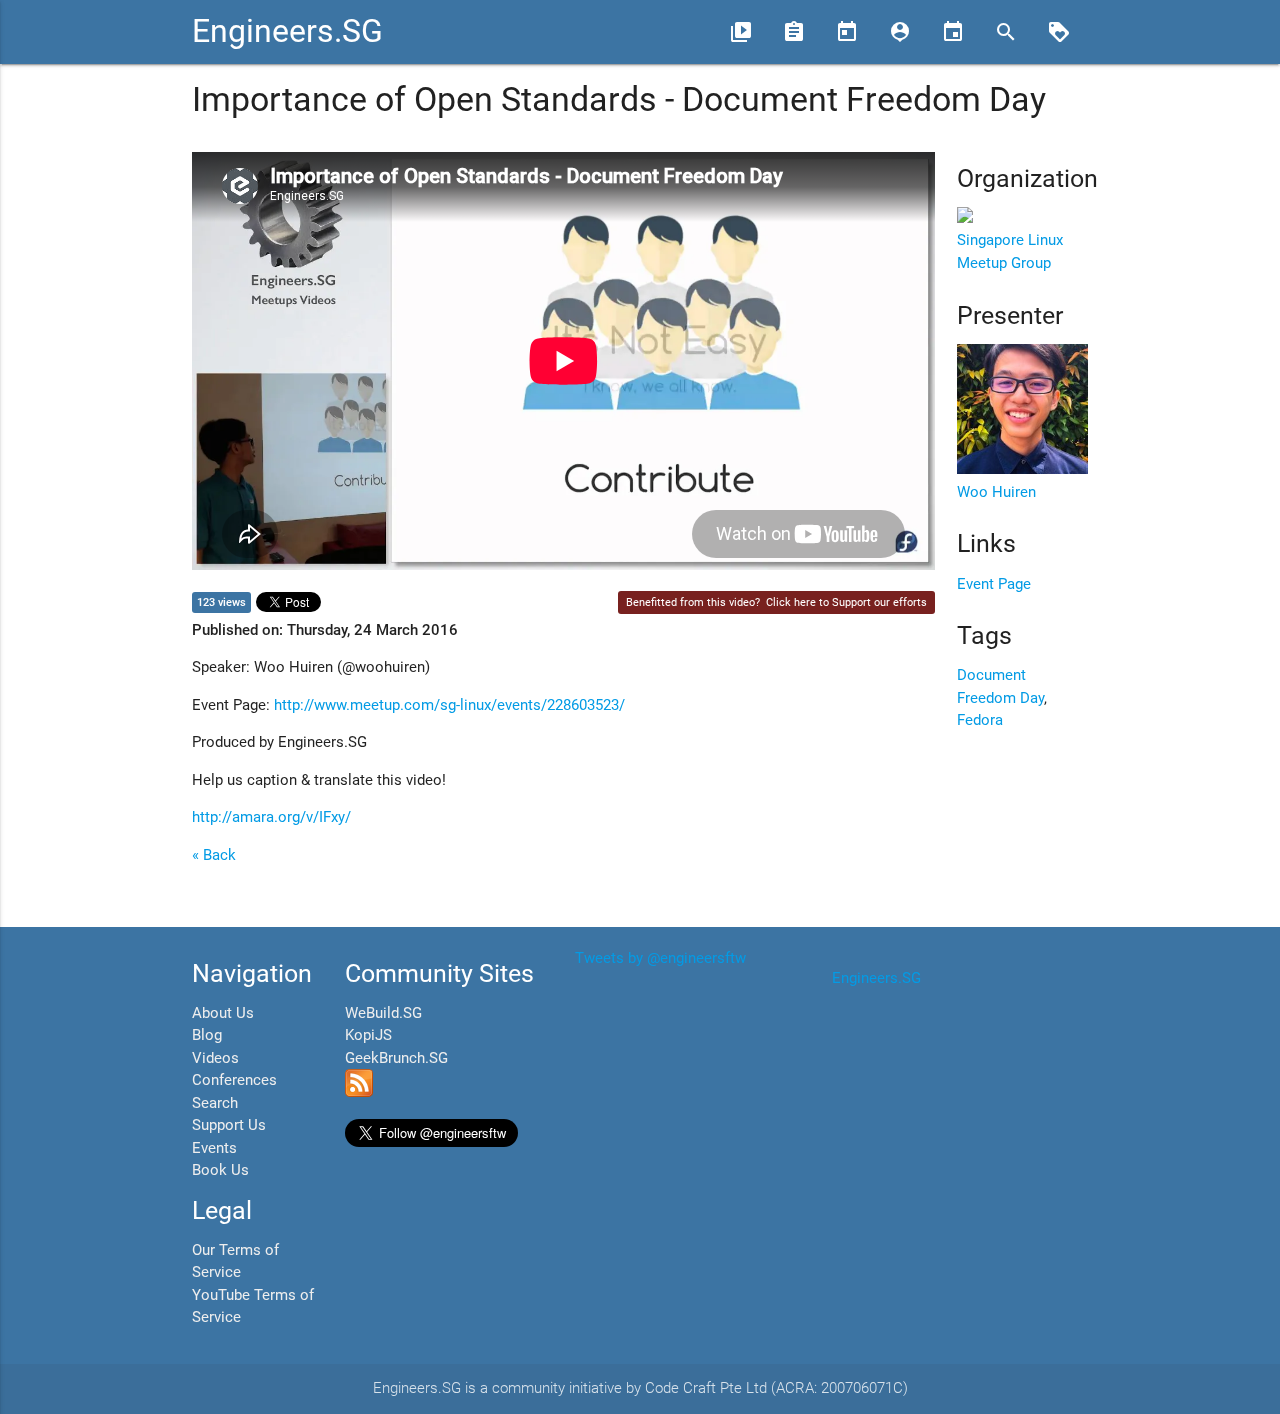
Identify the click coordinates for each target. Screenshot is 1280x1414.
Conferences (234, 1080)
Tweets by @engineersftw (660, 958)
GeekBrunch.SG (396, 1058)
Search (215, 1103)
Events (214, 1148)
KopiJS (368, 1035)
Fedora (980, 720)
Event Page (994, 584)
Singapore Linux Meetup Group (1010, 251)
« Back (214, 855)
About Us (223, 1013)
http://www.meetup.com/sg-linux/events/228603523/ (449, 705)
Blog (207, 1035)
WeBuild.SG (383, 1013)
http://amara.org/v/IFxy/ (271, 817)
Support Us (229, 1125)
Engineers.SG (287, 31)
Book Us (220, 1170)
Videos (215, 1058)
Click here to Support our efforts (846, 602)
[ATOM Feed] (359, 1092)
